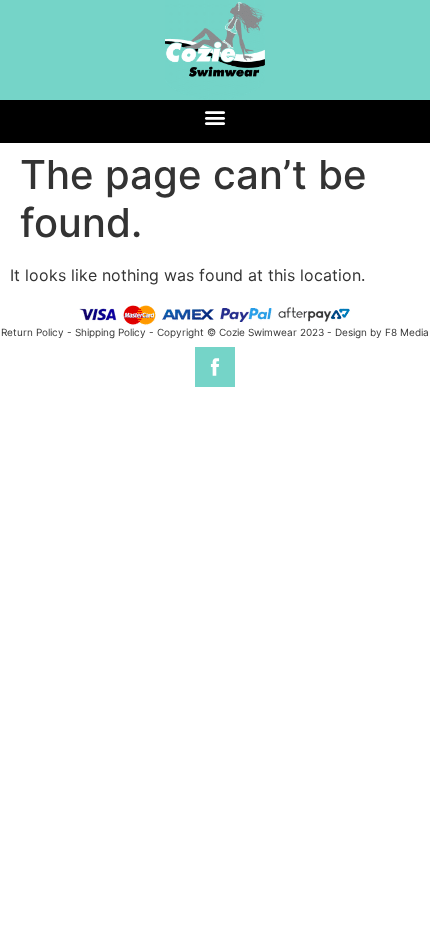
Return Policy (32, 332)
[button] (215, 116)
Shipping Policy (110, 332)
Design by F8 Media (382, 332)
